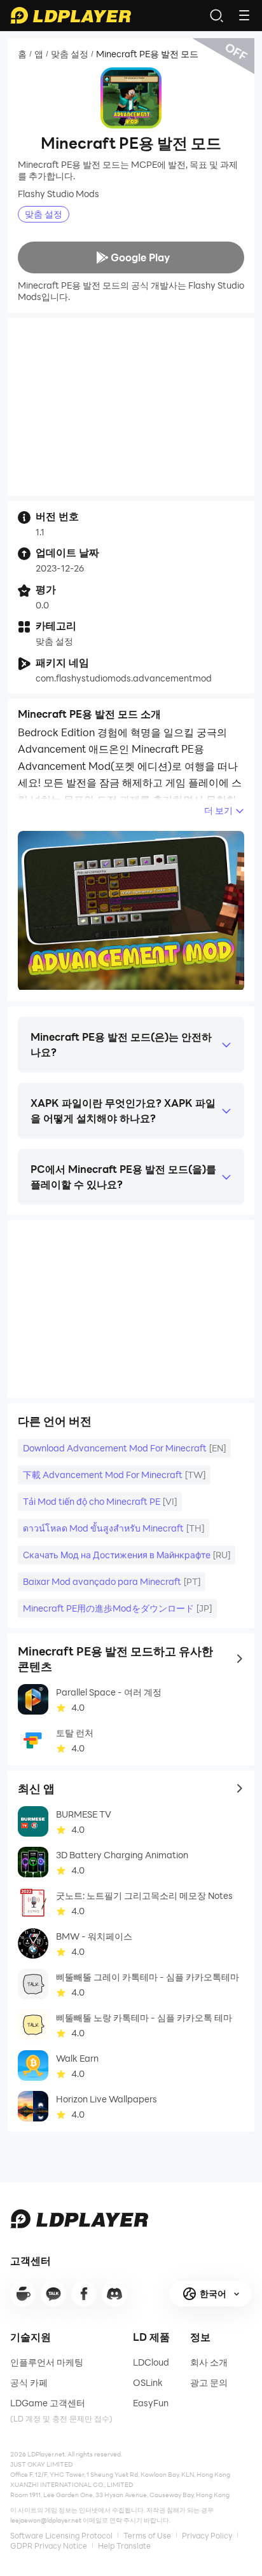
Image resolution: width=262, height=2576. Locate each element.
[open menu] (244, 15)
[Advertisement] (131, 407)
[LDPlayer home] (71, 15)
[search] (216, 15)
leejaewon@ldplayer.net (46, 2520)
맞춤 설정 (70, 54)
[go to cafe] (23, 2294)
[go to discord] (114, 2294)
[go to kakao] (53, 2294)
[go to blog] (84, 2294)
